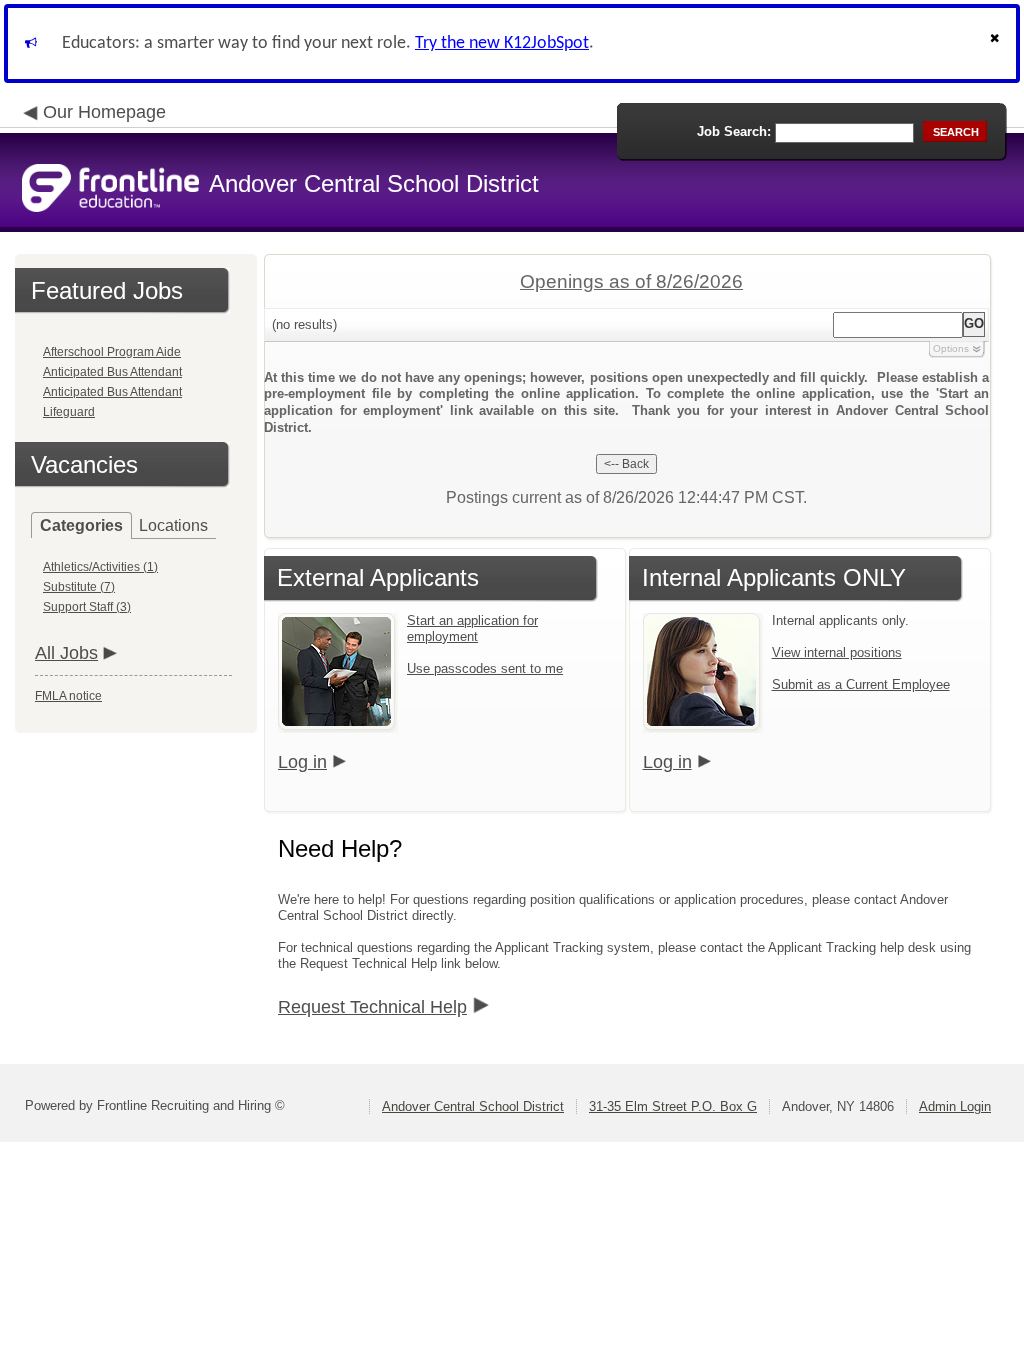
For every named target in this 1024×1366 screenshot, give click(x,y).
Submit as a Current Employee (861, 684)
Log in (302, 762)
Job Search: (734, 131)
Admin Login (955, 1106)
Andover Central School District (473, 1106)
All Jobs (66, 653)
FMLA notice (68, 696)
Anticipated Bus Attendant (112, 372)
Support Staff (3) (87, 607)
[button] (997, 43)
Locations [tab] (173, 525)
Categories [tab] (81, 525)
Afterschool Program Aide (112, 352)
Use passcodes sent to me (485, 668)
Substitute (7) (79, 587)
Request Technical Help (372, 1007)
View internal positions (837, 652)
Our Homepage (104, 112)
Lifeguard (69, 412)
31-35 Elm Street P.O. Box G (673, 1106)
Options (951, 348)
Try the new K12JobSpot (502, 43)
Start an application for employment (472, 628)
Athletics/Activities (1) (100, 567)
